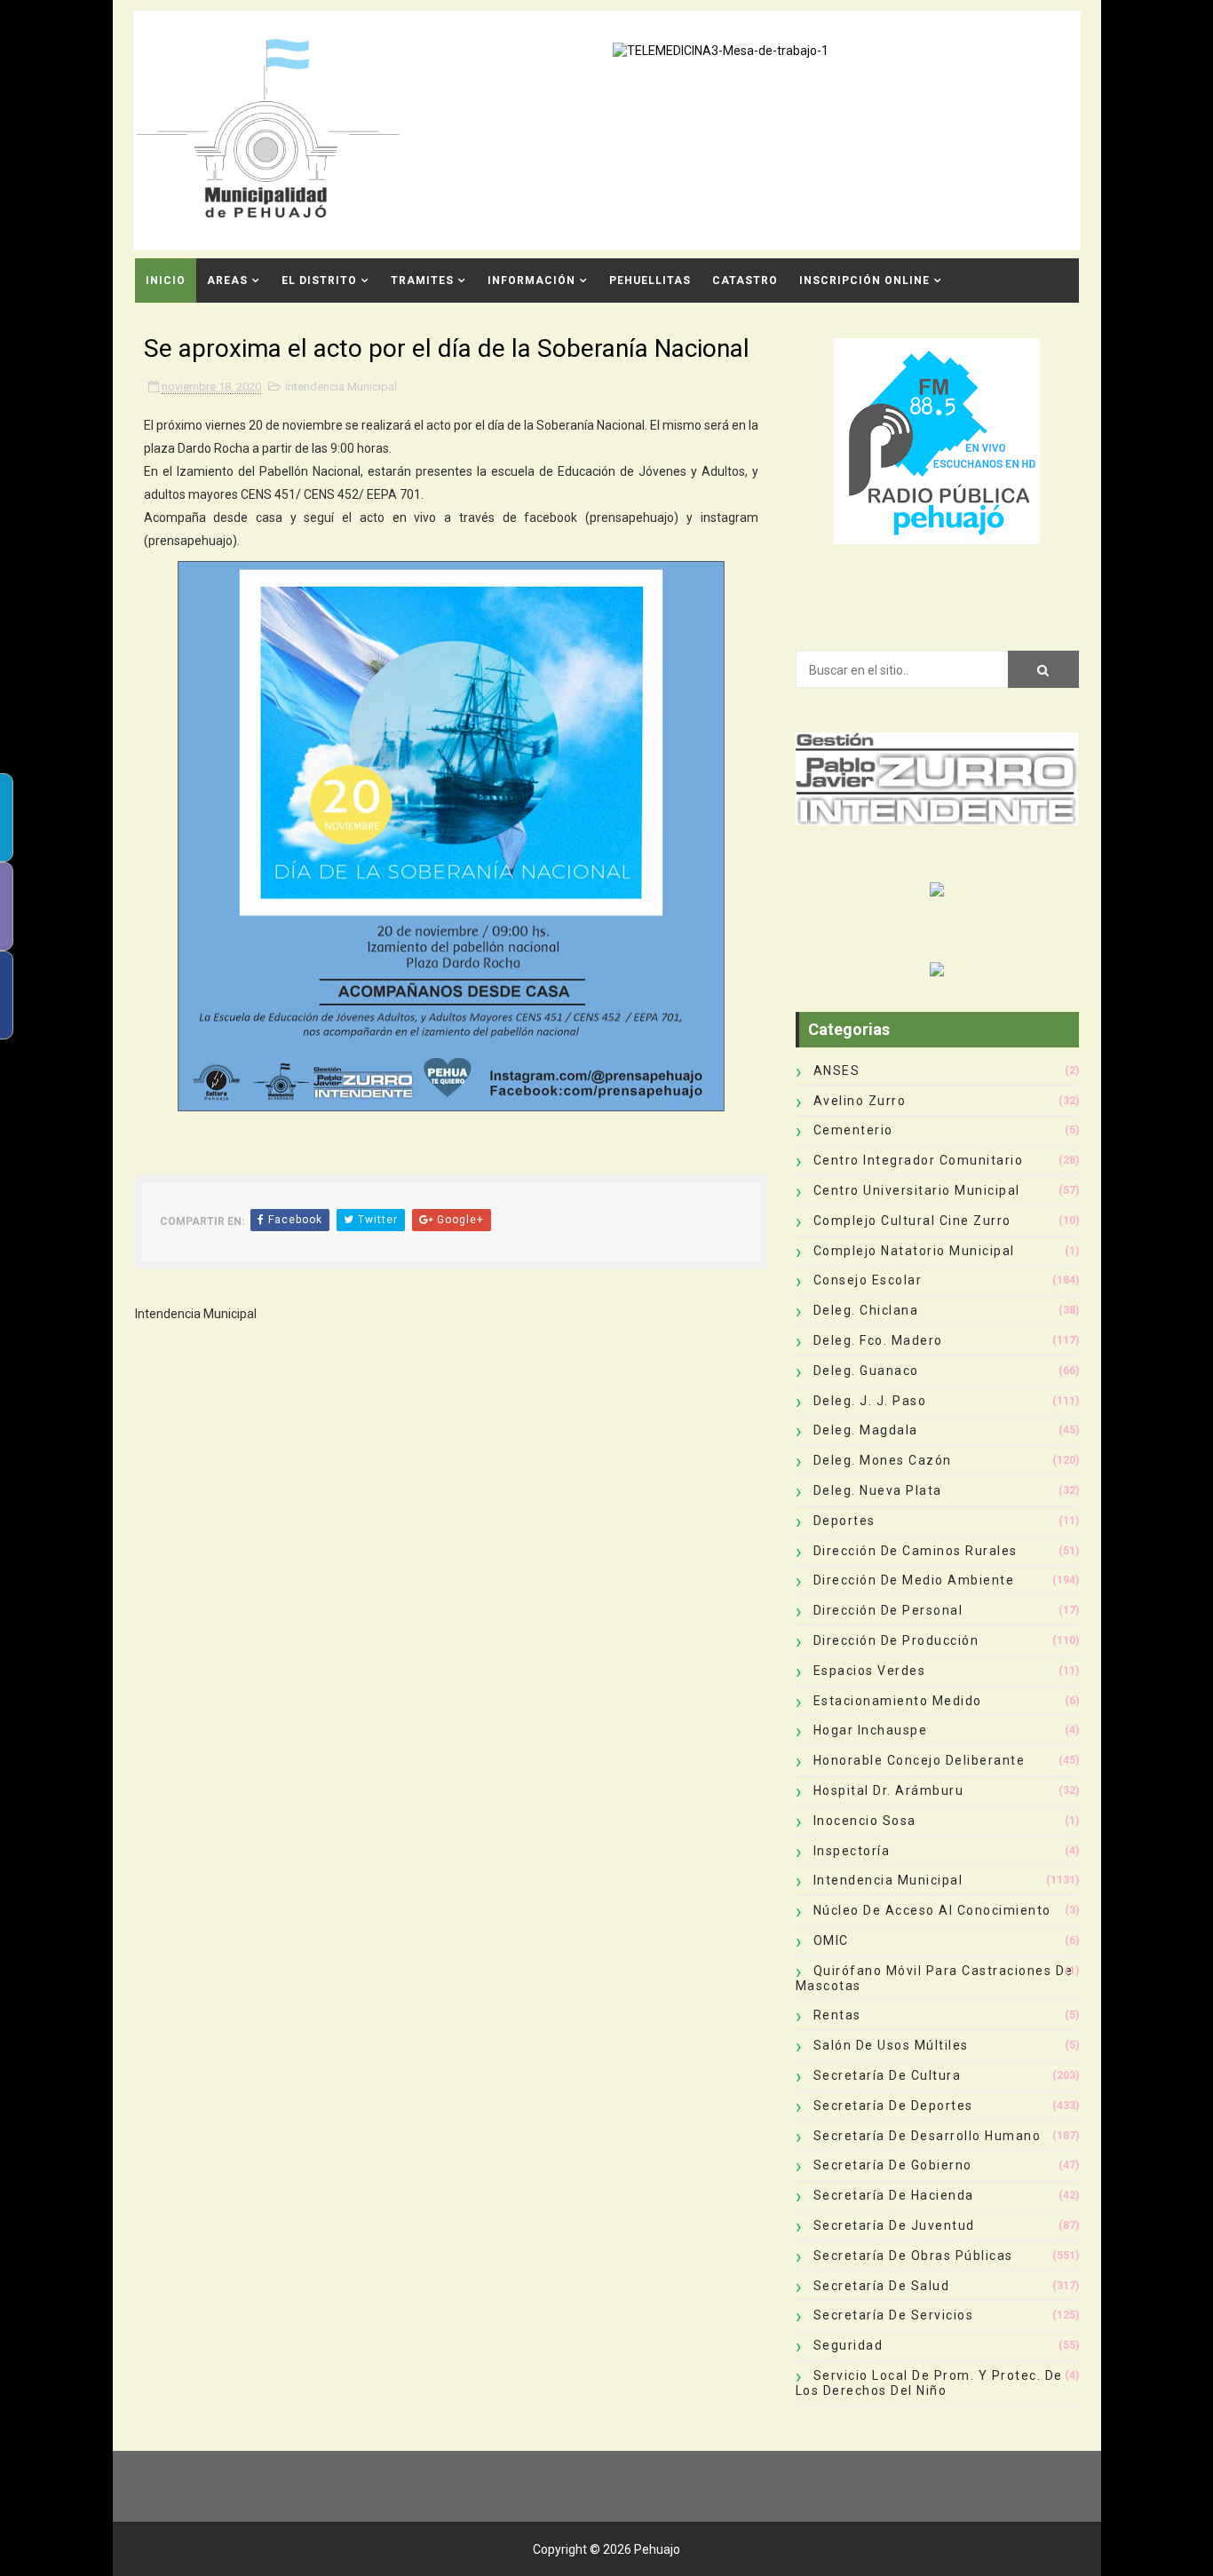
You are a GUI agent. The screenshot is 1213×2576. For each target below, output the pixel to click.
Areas (227, 281)
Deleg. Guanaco (866, 1371)
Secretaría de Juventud (894, 2225)
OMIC (831, 1940)
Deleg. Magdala (866, 1430)
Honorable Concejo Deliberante (920, 1760)
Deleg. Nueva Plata (878, 1490)
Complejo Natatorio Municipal (914, 1251)
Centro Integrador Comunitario (919, 1160)
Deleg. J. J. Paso (870, 1401)
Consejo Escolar (868, 1280)
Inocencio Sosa (865, 1821)
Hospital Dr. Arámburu (889, 1790)
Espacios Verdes (870, 1671)
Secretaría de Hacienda (894, 2195)
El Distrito (319, 281)
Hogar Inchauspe (871, 1730)
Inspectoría (852, 1851)
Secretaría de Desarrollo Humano (928, 2136)
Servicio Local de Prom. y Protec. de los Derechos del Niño (929, 2383)
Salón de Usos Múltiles (891, 2045)
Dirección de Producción (896, 1640)
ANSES (837, 1071)
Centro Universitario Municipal (917, 1190)
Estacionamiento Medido (898, 1701)
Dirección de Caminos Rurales (916, 1551)
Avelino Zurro (860, 1101)
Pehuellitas (650, 281)
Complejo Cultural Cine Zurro (912, 1221)
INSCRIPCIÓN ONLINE (864, 281)
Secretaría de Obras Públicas (913, 2256)
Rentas (837, 2015)
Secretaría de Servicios (894, 2315)
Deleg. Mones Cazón (883, 1460)
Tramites (422, 281)
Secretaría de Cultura (888, 2075)
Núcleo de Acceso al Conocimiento (932, 1910)
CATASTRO (745, 281)
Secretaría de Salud (882, 2286)
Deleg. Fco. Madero (878, 1340)
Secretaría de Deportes (893, 2106)
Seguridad (848, 2345)
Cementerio (853, 1130)
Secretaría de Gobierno (893, 2165)
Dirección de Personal (888, 1610)
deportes (844, 1521)
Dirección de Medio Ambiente (914, 1580)
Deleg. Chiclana (866, 1310)
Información (531, 281)
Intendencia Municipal (341, 387)
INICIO (166, 281)
